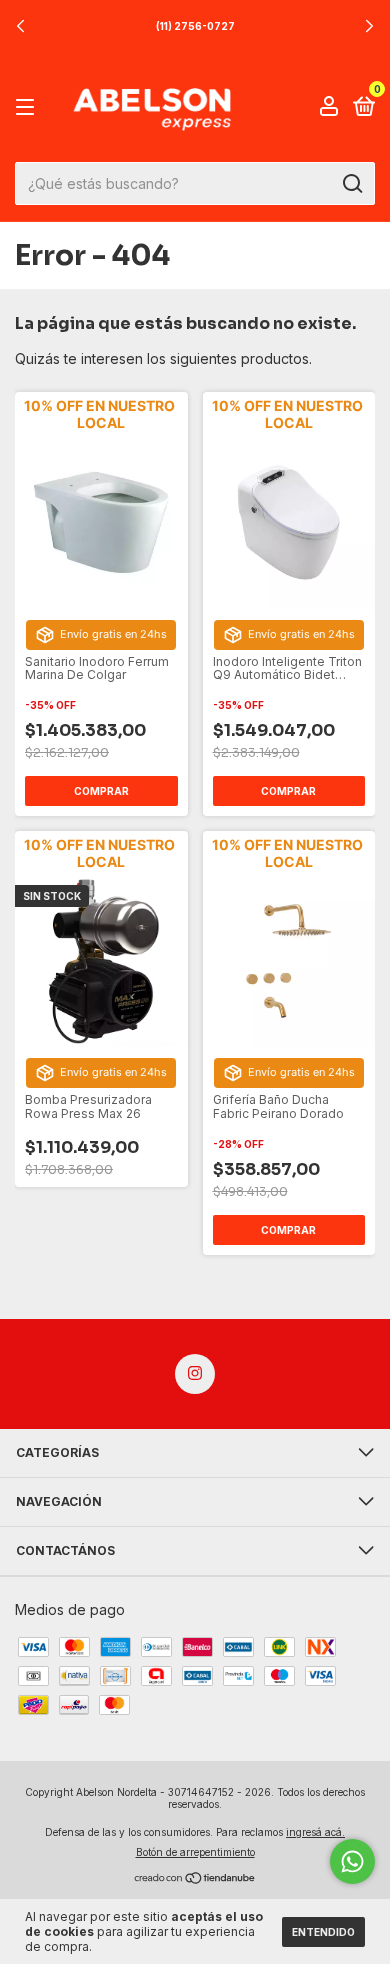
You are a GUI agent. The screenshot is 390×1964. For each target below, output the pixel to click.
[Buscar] (351, 184)
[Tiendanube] (195, 1879)
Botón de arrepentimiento (195, 1852)
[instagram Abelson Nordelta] (195, 1374)
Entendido (323, 1932)
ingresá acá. (315, 1832)
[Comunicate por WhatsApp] (352, 1861)
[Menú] (28, 107)
